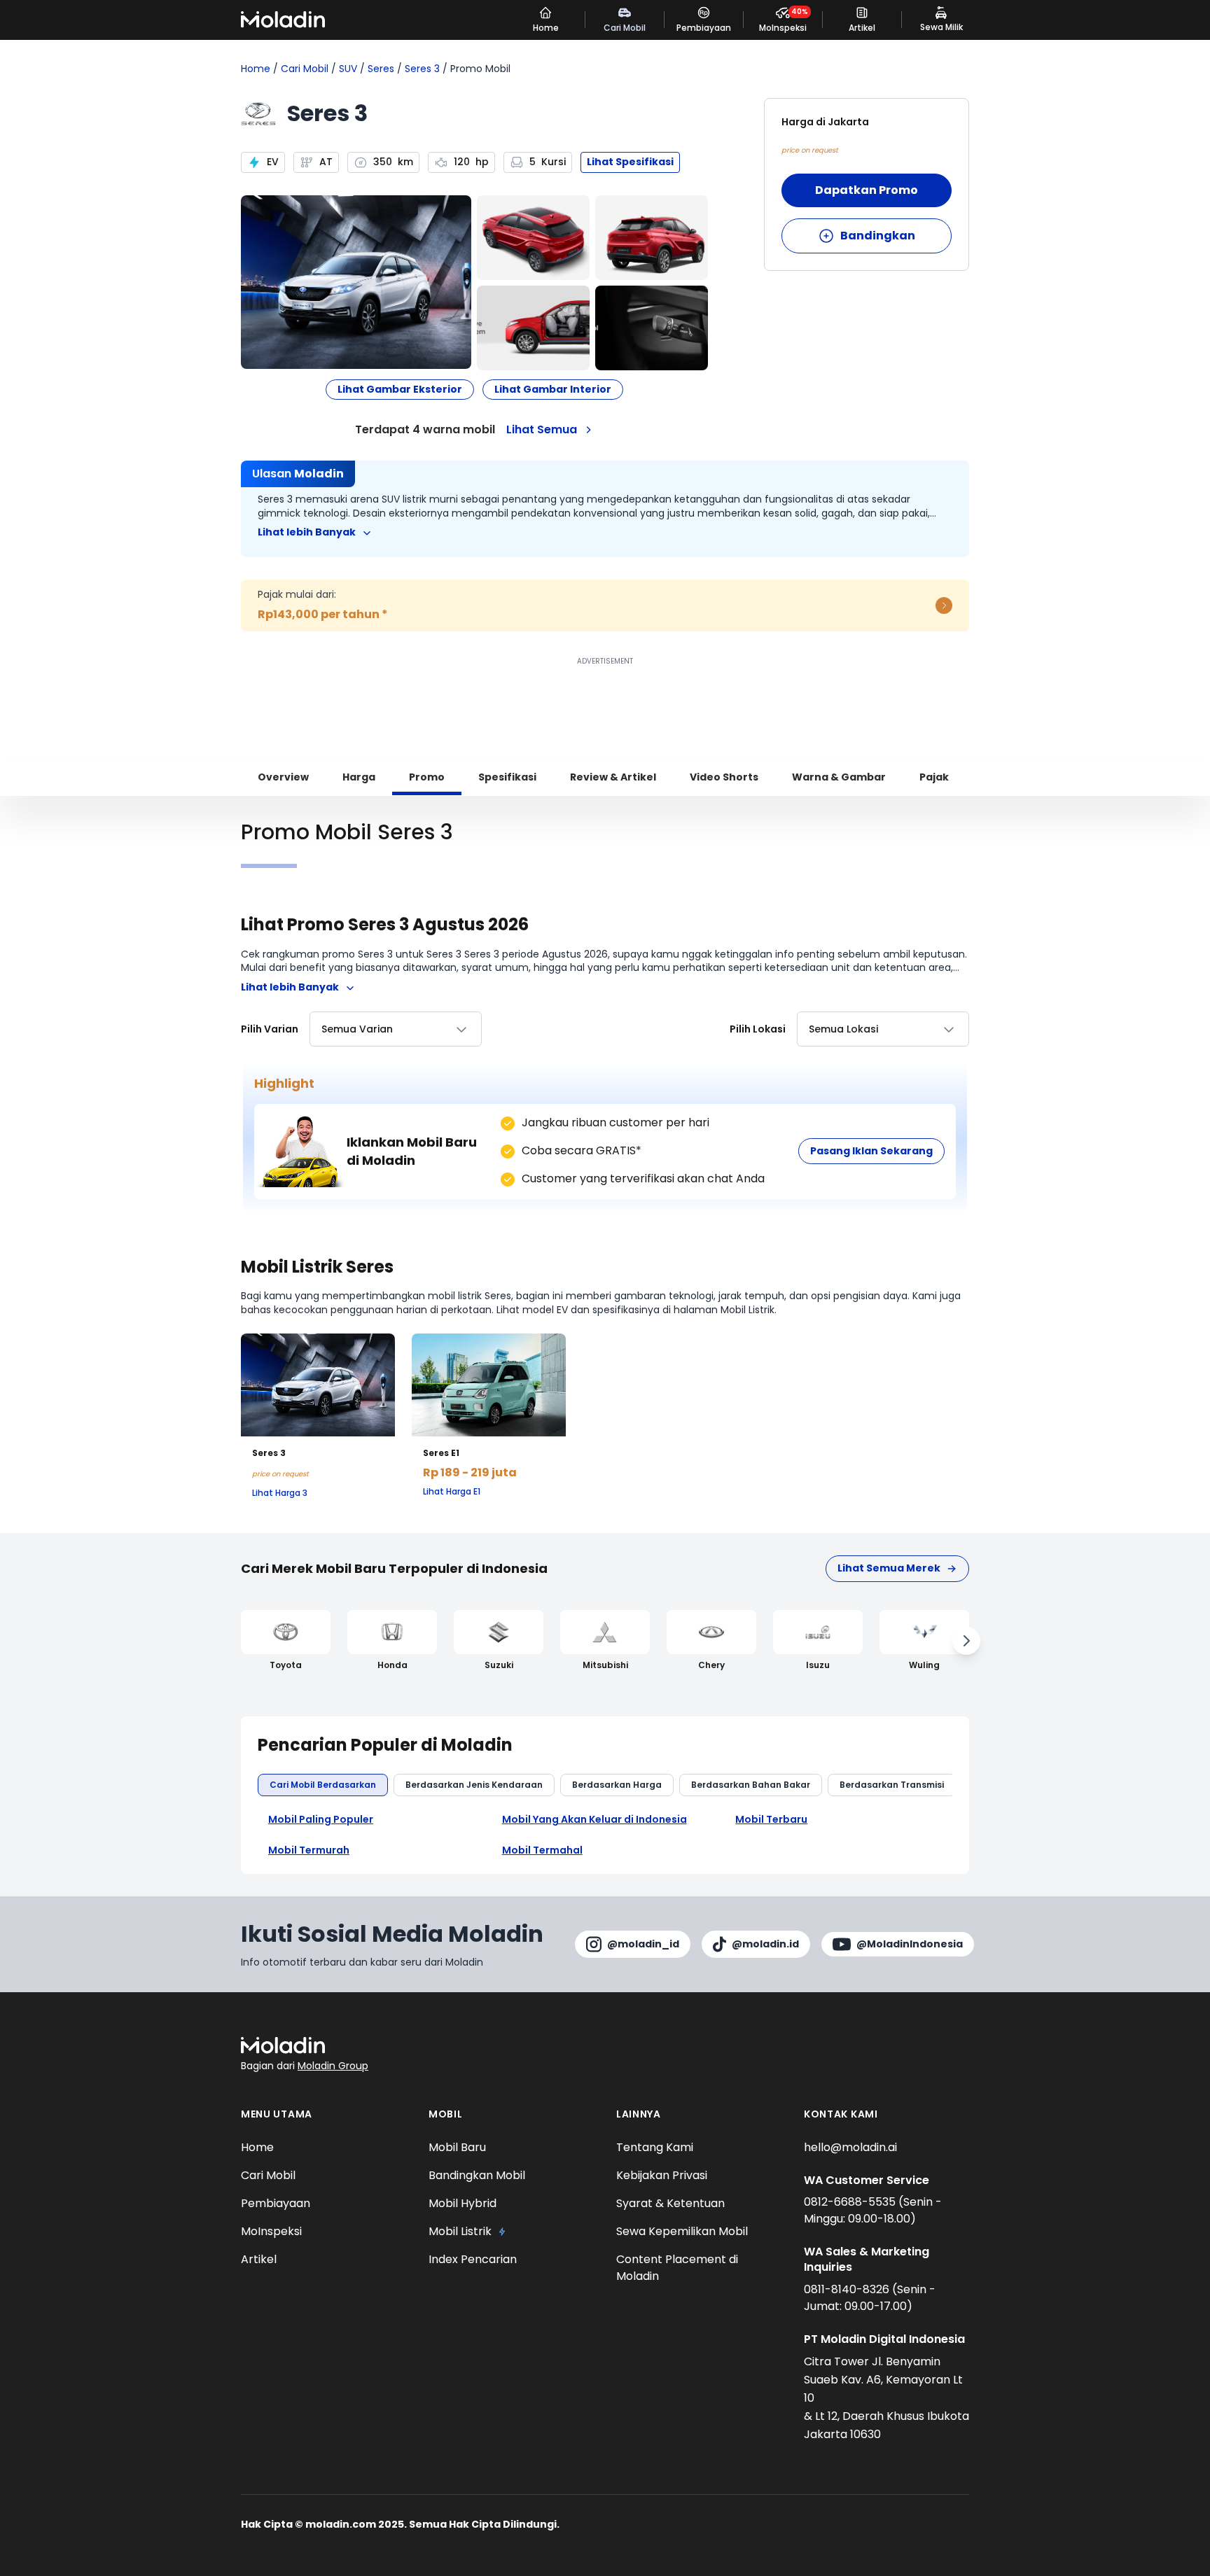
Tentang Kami (655, 2147)
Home (256, 69)
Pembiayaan (276, 2203)
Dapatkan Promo (867, 190)
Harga (359, 777)
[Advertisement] (605, 701)
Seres (381, 69)
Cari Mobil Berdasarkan (323, 1785)
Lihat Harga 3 (280, 1493)
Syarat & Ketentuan (670, 2203)
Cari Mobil (305, 69)
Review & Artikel (613, 777)
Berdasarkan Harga (617, 1785)
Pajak (934, 777)
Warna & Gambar (839, 777)
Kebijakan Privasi (662, 2175)
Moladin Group (333, 2066)
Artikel (259, 2259)
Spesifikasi (507, 777)
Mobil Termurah (309, 1850)
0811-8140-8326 (848, 2289)
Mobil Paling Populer (321, 1820)
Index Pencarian (473, 2259)
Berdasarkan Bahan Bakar (751, 1785)
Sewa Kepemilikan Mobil (682, 2231)
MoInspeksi (271, 2231)
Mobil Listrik (460, 2231)
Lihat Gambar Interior (553, 389)
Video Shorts (724, 777)
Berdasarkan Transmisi (892, 1785)
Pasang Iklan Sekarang (871, 1151)
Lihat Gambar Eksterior (400, 389)
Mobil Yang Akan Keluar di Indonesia (594, 1820)
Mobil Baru (457, 2147)
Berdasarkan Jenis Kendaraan (474, 1785)
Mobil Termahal (542, 1850)
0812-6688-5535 (851, 2202)
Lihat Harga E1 (452, 1492)
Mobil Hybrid (463, 2203)
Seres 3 (422, 69)
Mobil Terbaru (771, 1820)
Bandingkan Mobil (477, 2175)
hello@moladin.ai (850, 2147)
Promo (427, 777)
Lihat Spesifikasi (630, 162)
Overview (283, 777)
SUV (348, 69)
